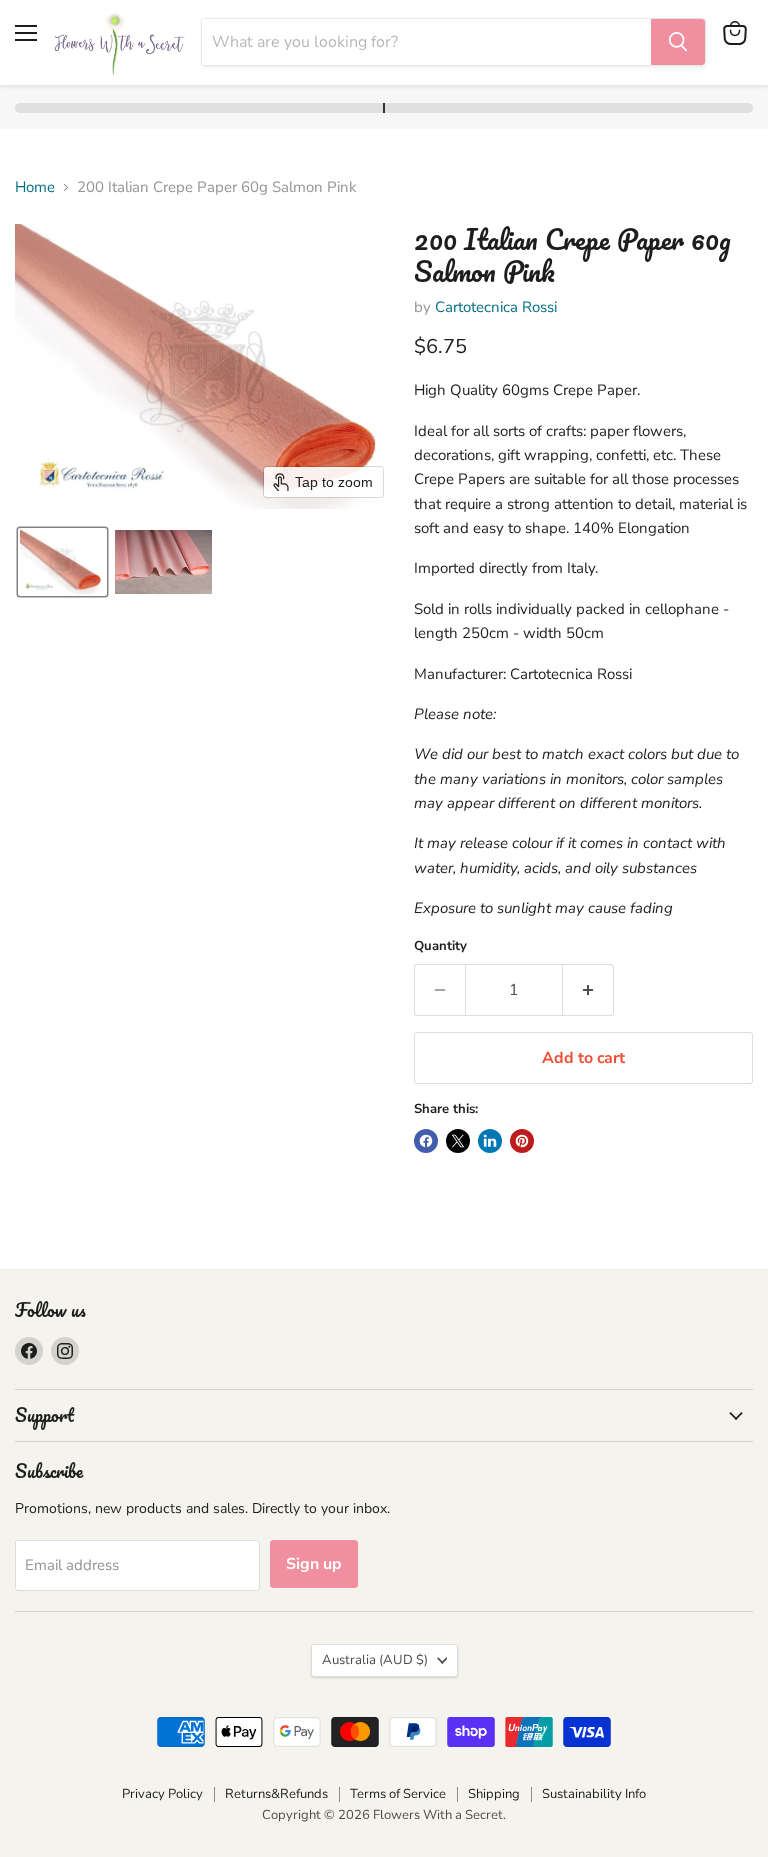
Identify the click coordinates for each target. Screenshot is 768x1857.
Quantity (440, 946)
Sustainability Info (594, 1794)
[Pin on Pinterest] (522, 1141)
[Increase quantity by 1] (588, 990)
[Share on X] (458, 1141)
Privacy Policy (162, 1794)
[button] (62, 562)
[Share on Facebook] (426, 1141)
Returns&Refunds (276, 1794)
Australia (375, 1660)
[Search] (678, 42)
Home (35, 187)
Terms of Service (398, 1794)
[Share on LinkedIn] (490, 1141)
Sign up (314, 1564)
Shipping (494, 1794)
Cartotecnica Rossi (496, 307)
